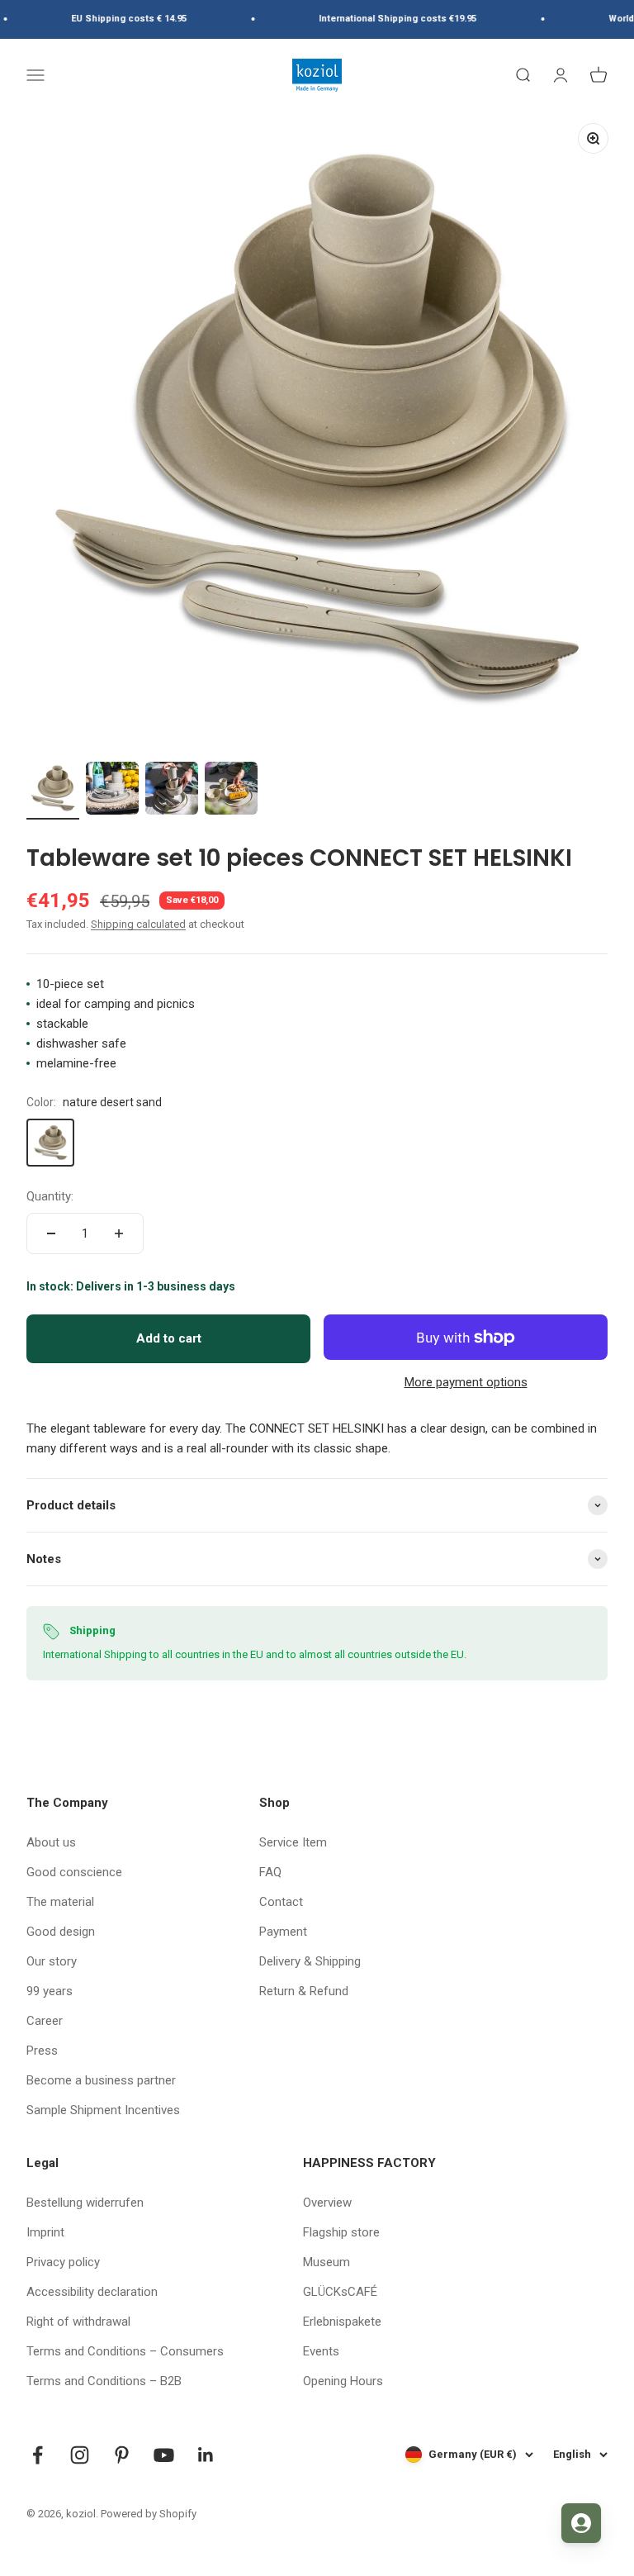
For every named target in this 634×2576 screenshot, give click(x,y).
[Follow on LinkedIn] (206, 2455)
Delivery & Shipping (310, 1961)
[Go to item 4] (231, 791)
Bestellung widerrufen (85, 2203)
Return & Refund (304, 1991)
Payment (283, 1932)
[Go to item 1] (53, 791)
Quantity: (50, 1196)
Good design (61, 1932)
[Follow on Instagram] (80, 2455)
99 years (50, 1991)
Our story (52, 1961)
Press (42, 2051)
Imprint (45, 2232)
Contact (281, 1902)
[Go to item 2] (112, 791)
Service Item (293, 1842)
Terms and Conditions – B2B (104, 2381)
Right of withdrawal (78, 2322)
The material (60, 1902)
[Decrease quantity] (51, 1233)
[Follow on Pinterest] (122, 2455)
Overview (327, 2203)
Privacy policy (63, 2262)
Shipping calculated (138, 924)
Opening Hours (343, 2381)
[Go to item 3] (172, 791)
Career (45, 2021)
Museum (326, 2262)
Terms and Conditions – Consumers (125, 2351)
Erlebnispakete (342, 2322)
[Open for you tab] (581, 2523)
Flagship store (341, 2232)
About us (51, 1842)
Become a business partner (101, 2080)
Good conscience (74, 1872)
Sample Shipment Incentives (103, 2110)
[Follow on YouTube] (164, 2455)
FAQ (270, 1872)
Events (321, 2351)
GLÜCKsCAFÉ (340, 2292)
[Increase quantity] (119, 1233)
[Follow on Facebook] (38, 2455)
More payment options (466, 1382)
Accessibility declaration (92, 2292)
